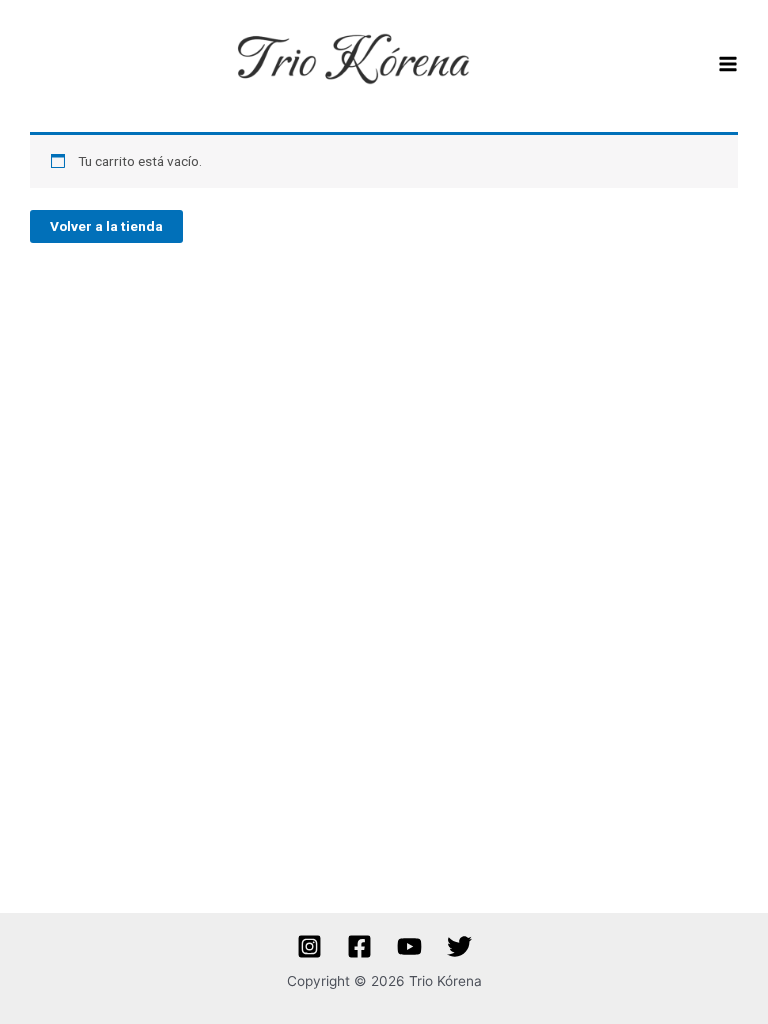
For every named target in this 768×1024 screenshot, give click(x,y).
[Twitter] (459, 946)
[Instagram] (309, 946)
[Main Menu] (728, 64)
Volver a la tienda (106, 226)
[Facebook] (359, 946)
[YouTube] (409, 946)
